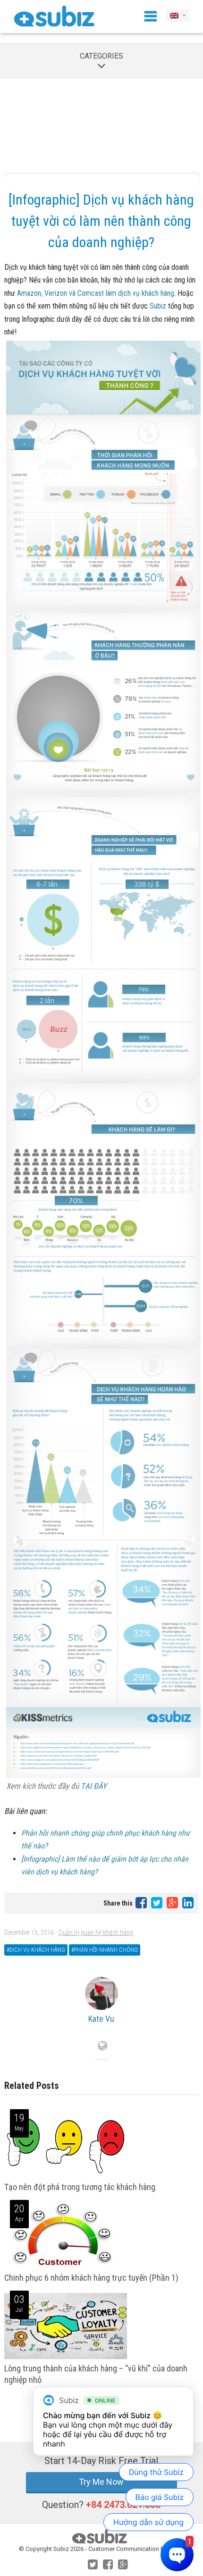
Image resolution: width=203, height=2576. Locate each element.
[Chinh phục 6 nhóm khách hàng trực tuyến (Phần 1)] (63, 2266)
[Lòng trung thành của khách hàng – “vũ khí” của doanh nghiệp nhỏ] (66, 2357)
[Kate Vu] (102, 1993)
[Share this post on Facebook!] (142, 1902)
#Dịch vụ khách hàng (36, 1950)
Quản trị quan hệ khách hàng (96, 1932)
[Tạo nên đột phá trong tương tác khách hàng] (66, 2176)
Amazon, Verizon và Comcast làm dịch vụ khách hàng (96, 293)
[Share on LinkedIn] (188, 1902)
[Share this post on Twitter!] (157, 1902)
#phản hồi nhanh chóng (105, 1950)
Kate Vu (101, 2019)
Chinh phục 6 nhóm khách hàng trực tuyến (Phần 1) (91, 2278)
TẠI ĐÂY (94, 1786)
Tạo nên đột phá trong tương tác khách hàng (80, 2187)
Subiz (158, 306)
